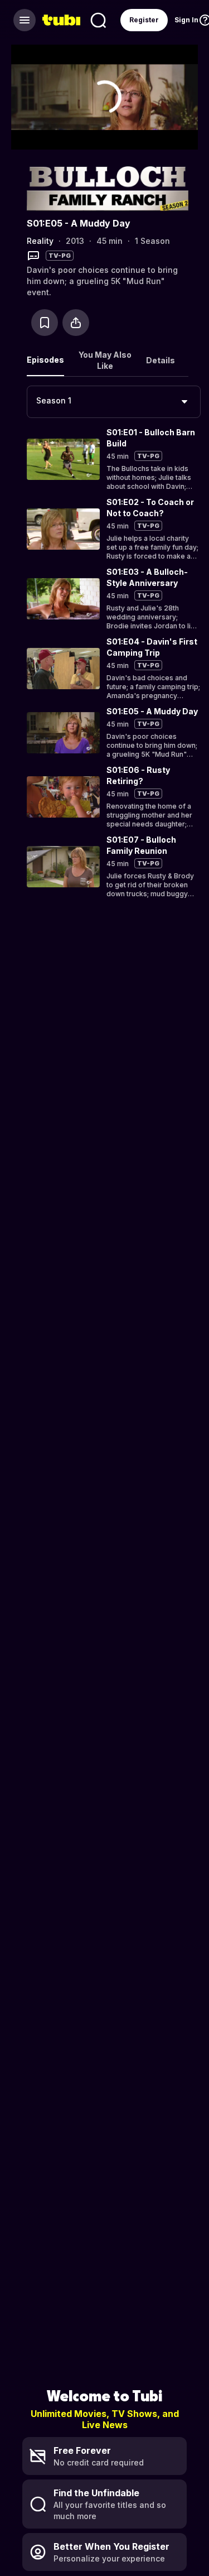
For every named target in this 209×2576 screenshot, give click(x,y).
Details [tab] (161, 360)
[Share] (76, 323)
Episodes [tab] (45, 360)
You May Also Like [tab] (105, 360)
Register (144, 20)
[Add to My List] (45, 323)
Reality (40, 241)
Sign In (186, 20)
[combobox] (114, 402)
